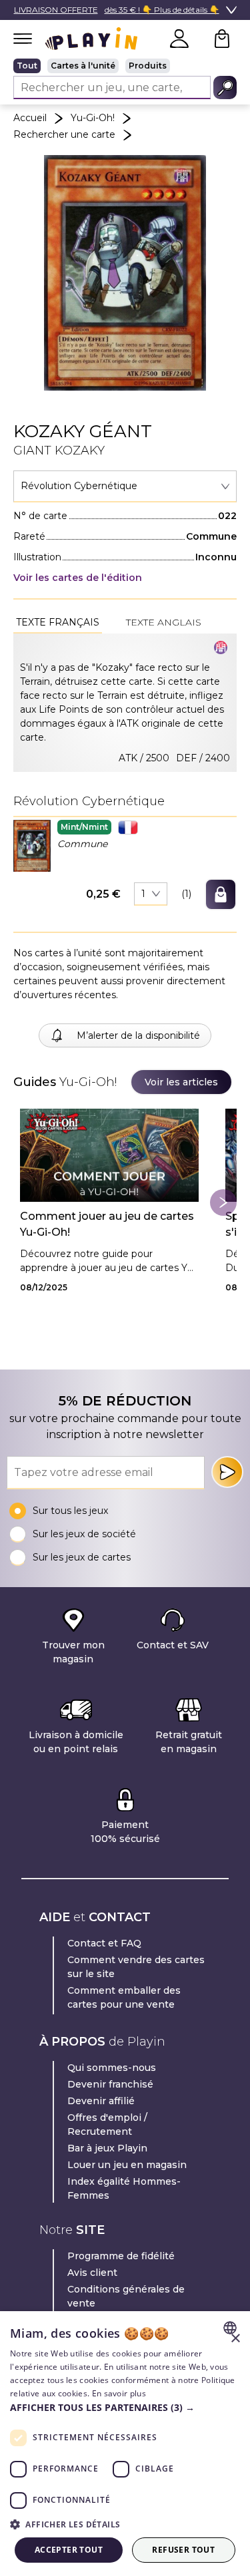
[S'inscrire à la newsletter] (227, 1472)
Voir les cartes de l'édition (78, 578)
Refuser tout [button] (183, 2550)
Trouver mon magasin (73, 1652)
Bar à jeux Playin (107, 2148)
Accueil (30, 118)
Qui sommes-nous (112, 2068)
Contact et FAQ (104, 1943)
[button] (32, 845)
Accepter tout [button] (69, 2550)
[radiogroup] (125, 66)
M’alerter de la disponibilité (138, 1035)
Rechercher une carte (64, 134)
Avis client (92, 2273)
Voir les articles (181, 1082)
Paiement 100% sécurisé (125, 1832)
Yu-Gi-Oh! (93, 118)
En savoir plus (119, 2393)
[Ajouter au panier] (221, 894)
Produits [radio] (148, 66)
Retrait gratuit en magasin (189, 1742)
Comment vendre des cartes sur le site (136, 1967)
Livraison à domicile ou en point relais (76, 1742)
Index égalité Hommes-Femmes (124, 2188)
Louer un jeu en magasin (127, 2165)
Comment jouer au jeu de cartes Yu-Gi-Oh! (107, 1224)
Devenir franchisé (110, 2084)
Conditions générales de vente (126, 2296)
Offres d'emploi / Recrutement (107, 2124)
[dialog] (125, 2444)
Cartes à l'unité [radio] (83, 66)
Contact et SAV (173, 1645)
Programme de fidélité (121, 2256)
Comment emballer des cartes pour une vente (124, 1997)
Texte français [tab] (58, 622)
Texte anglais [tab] (164, 622)
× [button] (235, 2339)
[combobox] (125, 486)
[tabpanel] (125, 703)
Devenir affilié (101, 2101)
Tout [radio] (27, 66)
